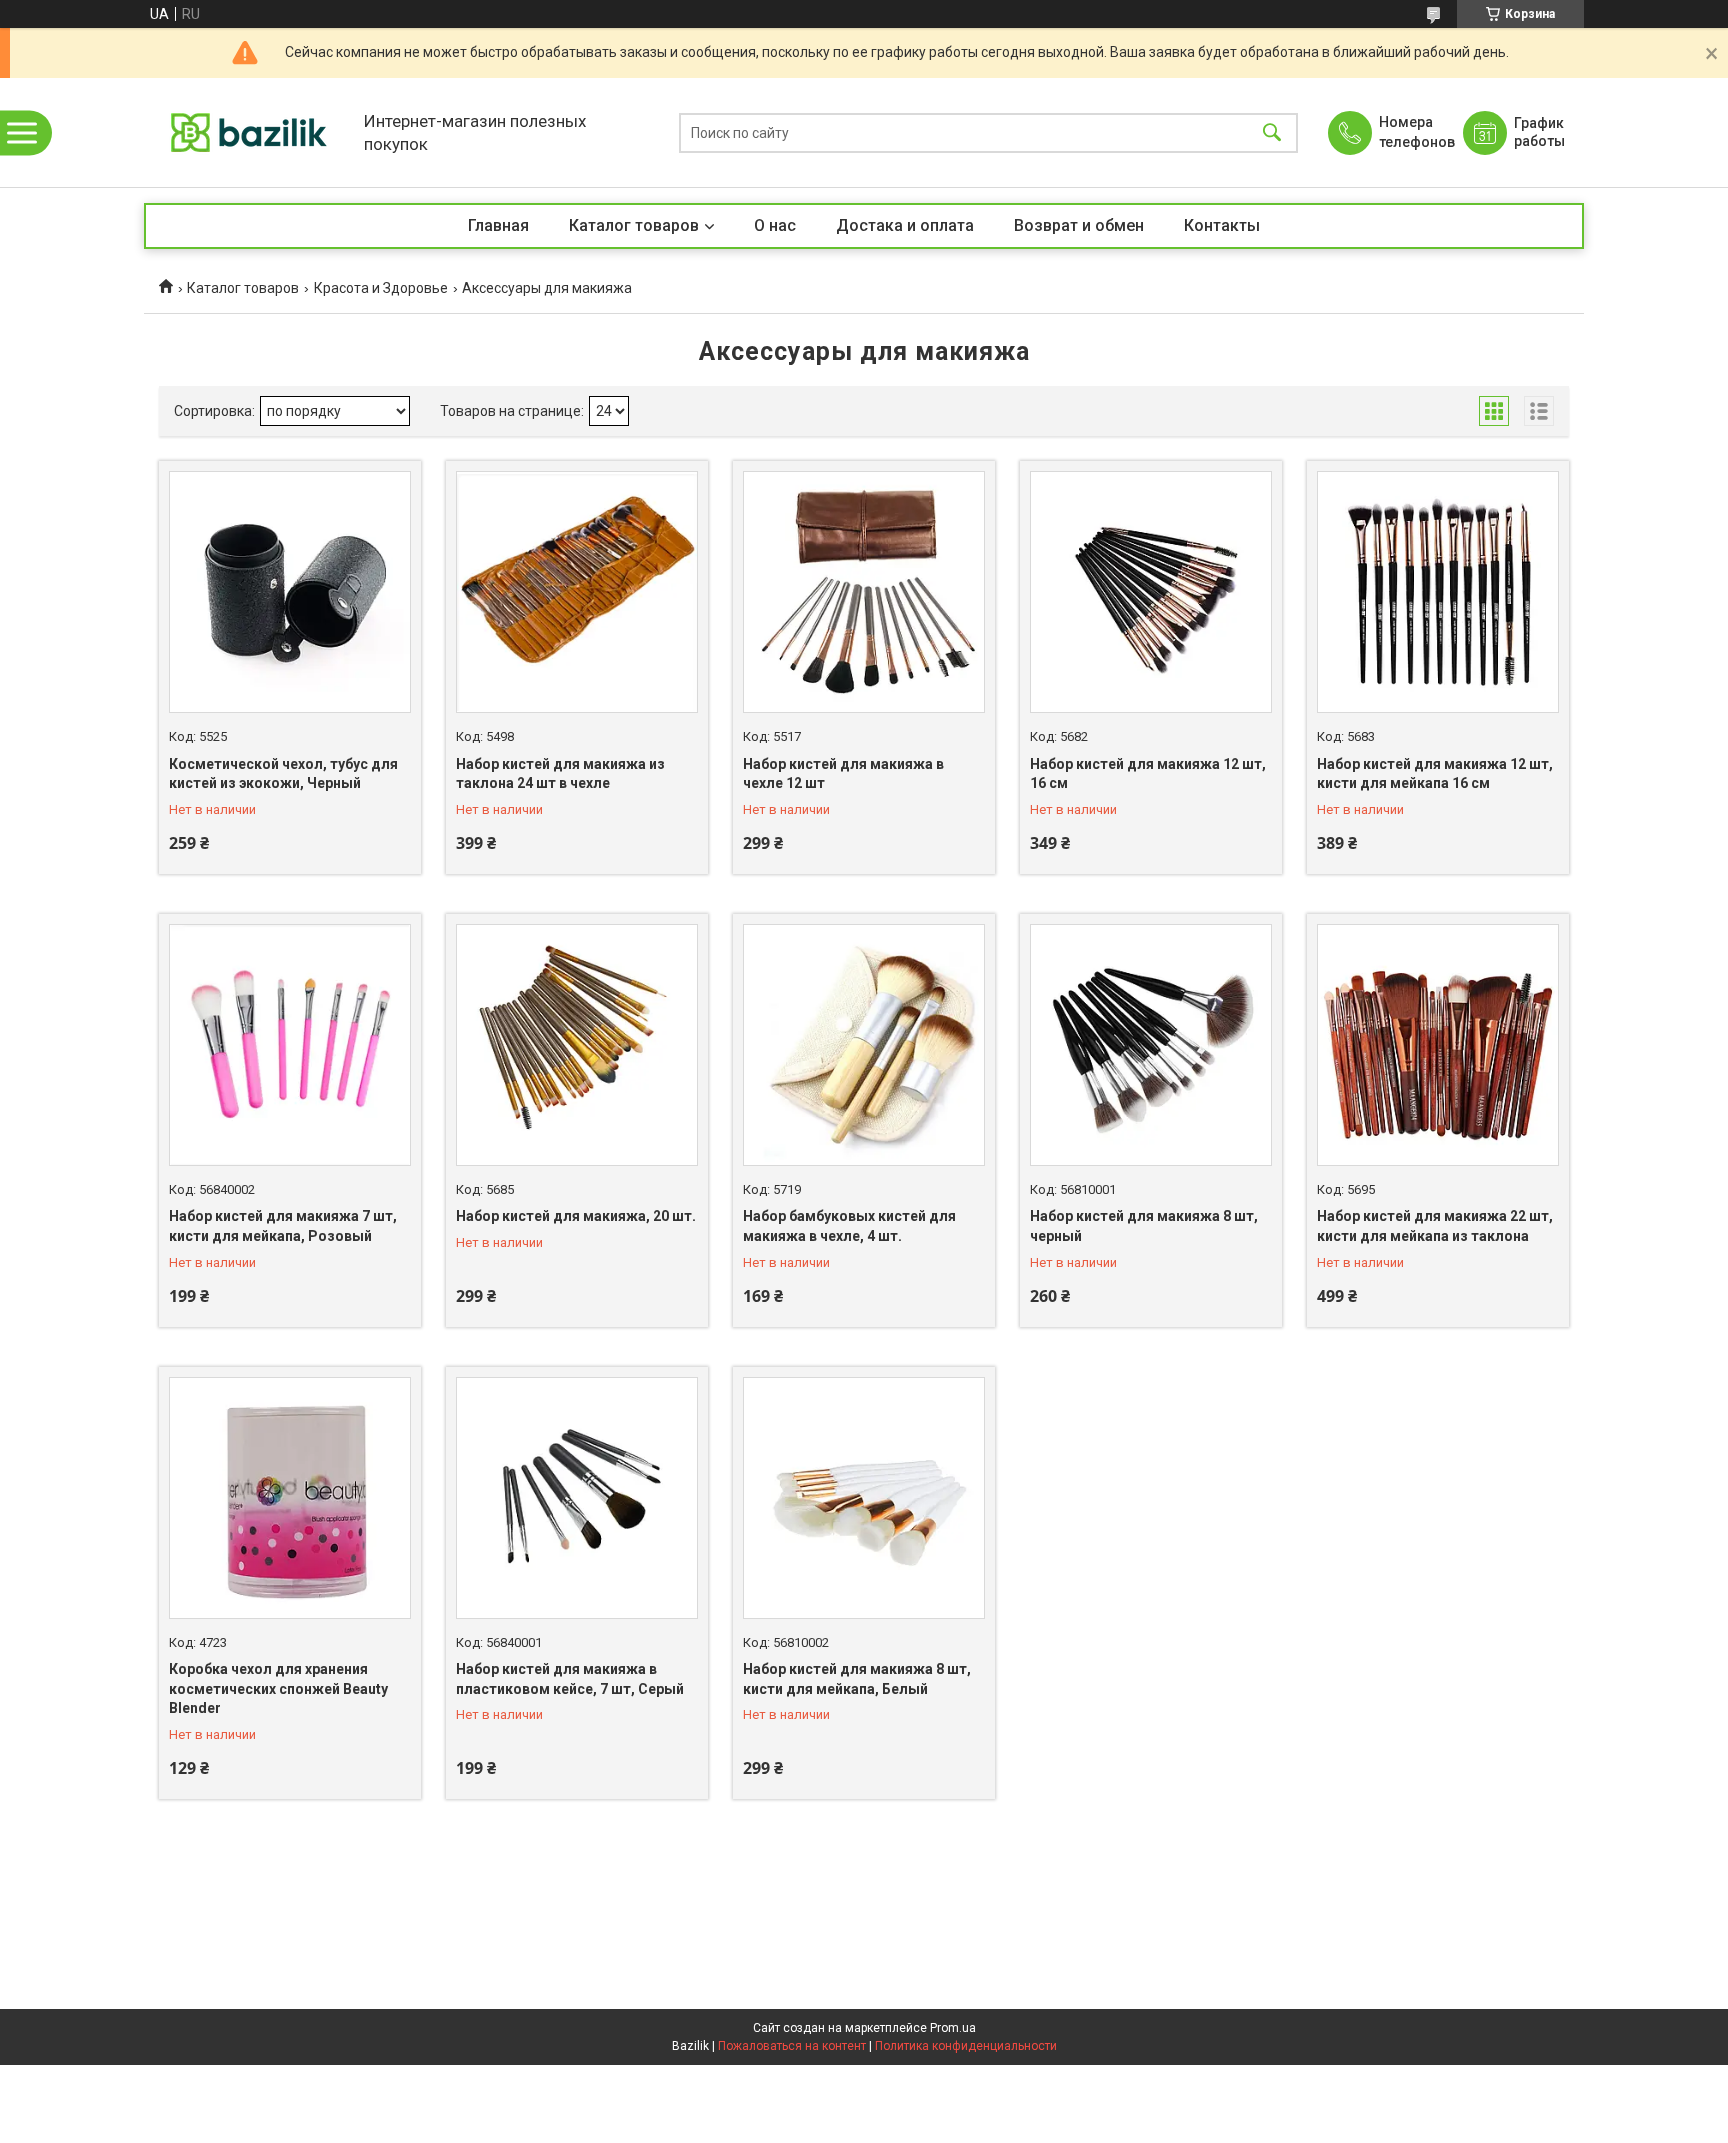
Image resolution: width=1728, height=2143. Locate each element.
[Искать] (1272, 132)
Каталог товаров (634, 225)
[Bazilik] (249, 132)
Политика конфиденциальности (966, 2046)
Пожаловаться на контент (792, 2046)
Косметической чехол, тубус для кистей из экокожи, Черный (283, 774)
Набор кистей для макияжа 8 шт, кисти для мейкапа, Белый (857, 1679)
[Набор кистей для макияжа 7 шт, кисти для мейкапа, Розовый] (290, 1045)
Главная (498, 225)
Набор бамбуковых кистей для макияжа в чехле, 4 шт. (849, 1226)
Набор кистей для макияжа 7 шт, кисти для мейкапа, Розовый (283, 1226)
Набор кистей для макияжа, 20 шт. (576, 1216)
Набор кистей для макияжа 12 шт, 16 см (1148, 774)
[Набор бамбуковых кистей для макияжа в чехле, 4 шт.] (864, 1045)
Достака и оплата (905, 225)
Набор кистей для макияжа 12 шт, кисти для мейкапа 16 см (1435, 774)
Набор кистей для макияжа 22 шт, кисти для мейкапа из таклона (1435, 1226)
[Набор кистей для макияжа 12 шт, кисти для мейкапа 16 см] (1438, 592)
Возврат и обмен (1079, 225)
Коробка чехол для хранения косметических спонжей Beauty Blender (278, 1688)
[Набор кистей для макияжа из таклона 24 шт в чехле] (577, 592)
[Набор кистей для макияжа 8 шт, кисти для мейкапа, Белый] (864, 1498)
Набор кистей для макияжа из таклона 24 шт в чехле (560, 774)
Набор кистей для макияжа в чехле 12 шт (843, 774)
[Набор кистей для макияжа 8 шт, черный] (1151, 1045)
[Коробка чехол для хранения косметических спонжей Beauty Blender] (290, 1498)
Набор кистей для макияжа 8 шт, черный (1144, 1226)
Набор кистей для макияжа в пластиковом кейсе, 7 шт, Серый (570, 1679)
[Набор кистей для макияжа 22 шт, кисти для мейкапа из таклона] (1438, 1045)
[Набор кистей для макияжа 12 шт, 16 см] (1151, 592)
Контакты (1222, 225)
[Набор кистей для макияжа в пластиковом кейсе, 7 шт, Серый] (577, 1498)
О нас (775, 225)
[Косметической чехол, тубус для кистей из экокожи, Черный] (290, 592)
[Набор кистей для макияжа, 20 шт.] (577, 1045)
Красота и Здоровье (381, 288)
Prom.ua (953, 2028)
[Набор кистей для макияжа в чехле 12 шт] (864, 592)
